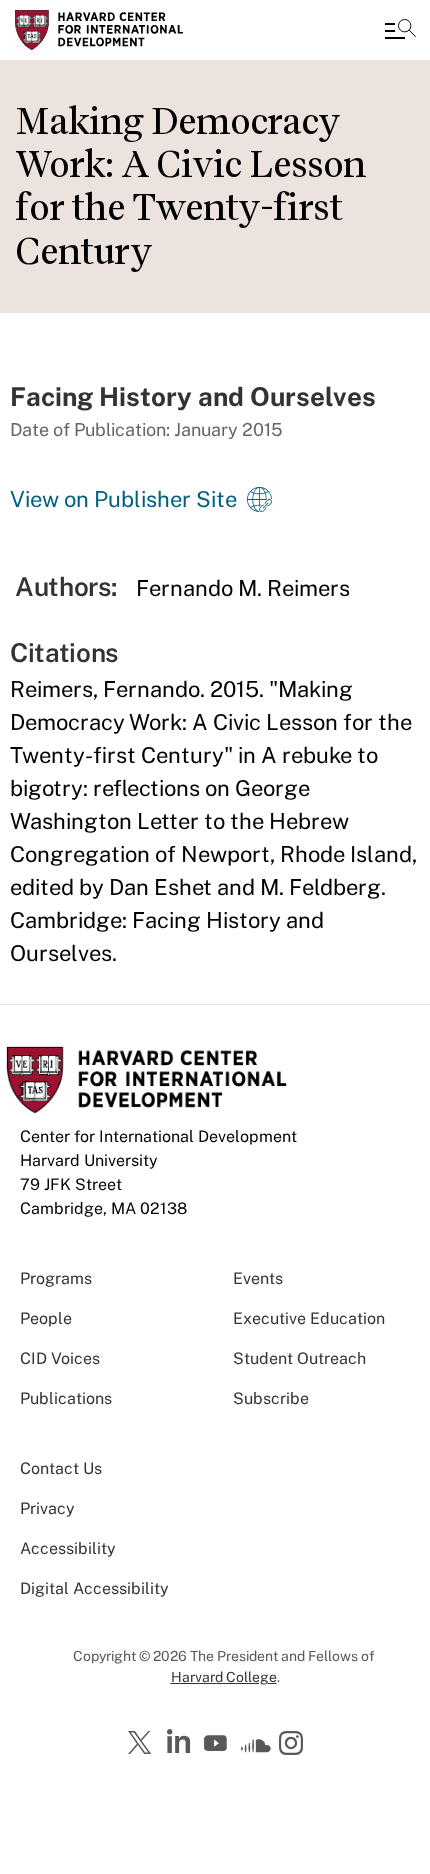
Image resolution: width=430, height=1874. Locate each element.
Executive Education (309, 1318)
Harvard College (224, 1677)
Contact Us (61, 1468)
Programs (56, 1278)
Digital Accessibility (94, 1588)
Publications (66, 1398)
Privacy (47, 1508)
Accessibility (68, 1548)
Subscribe (271, 1398)
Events (258, 1278)
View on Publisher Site (123, 499)
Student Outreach (299, 1358)
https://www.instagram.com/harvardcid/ (294, 1745)
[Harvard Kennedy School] (135, 30)
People (46, 1318)
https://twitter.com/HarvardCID (143, 1744)
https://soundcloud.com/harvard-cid (256, 1750)
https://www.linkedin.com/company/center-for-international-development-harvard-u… (181, 1742)
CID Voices (60, 1358)
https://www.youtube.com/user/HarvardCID (218, 1744)
